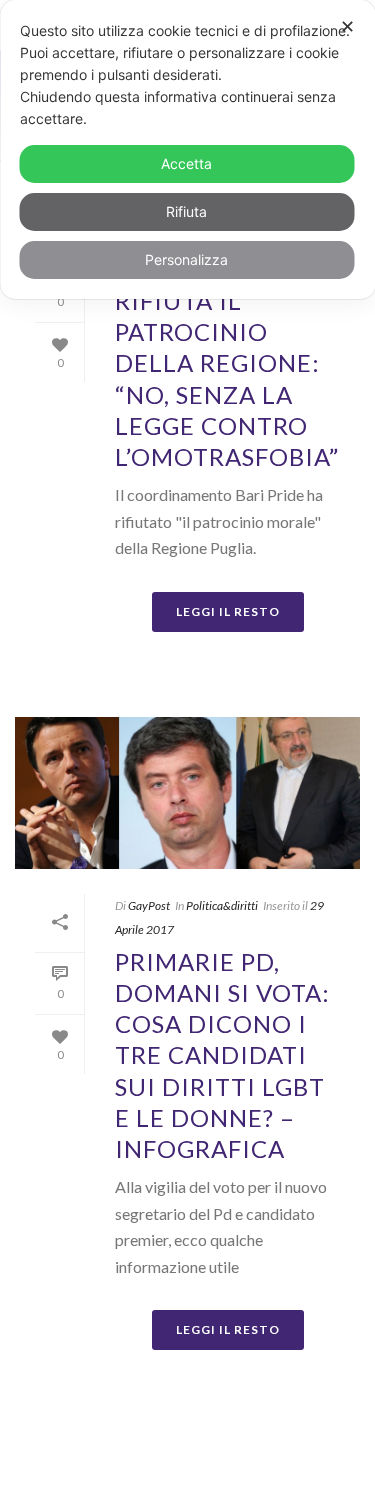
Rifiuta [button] (186, 211)
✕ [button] (347, 26)
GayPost (149, 905)
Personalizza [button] (186, 259)
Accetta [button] (186, 163)
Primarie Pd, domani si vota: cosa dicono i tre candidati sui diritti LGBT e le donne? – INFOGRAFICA (222, 1055)
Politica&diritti (222, 905)
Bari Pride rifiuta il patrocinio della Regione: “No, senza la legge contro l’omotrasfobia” (227, 363)
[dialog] (187, 149)
